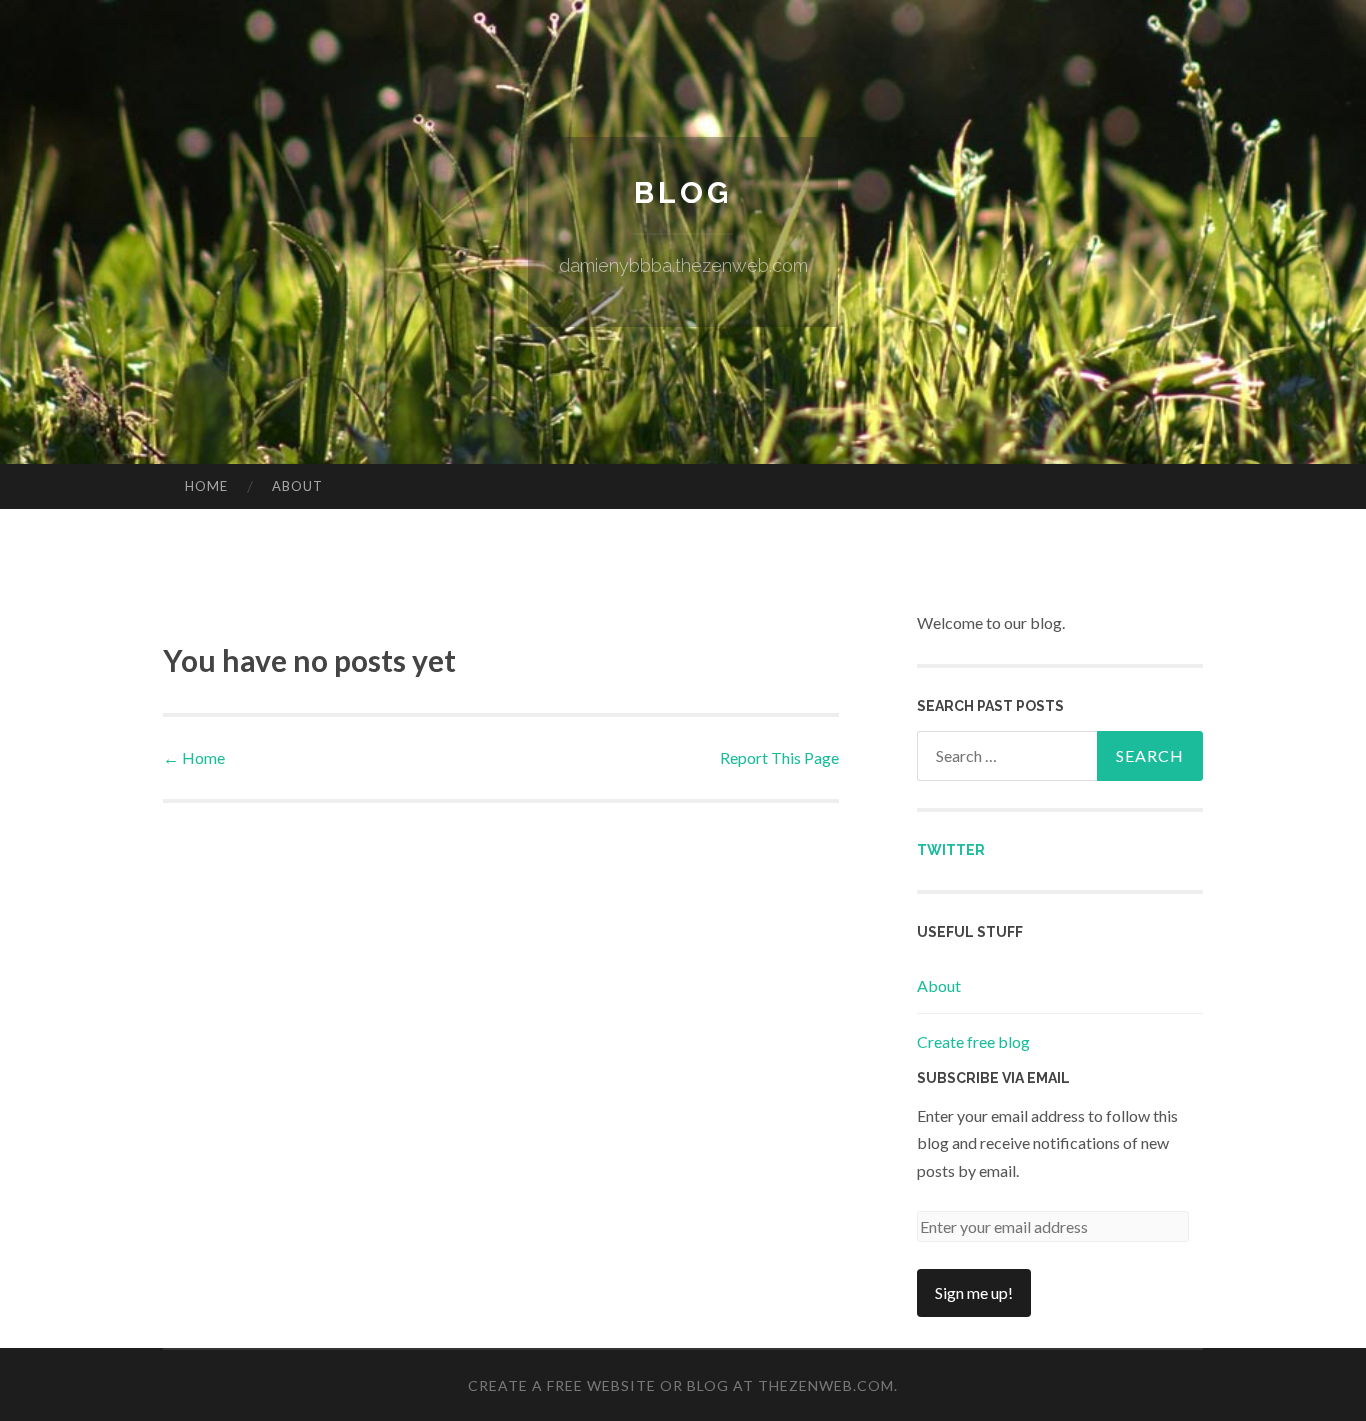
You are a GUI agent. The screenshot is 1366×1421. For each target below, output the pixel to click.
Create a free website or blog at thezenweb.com (681, 1385)
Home (206, 486)
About (297, 486)
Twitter (951, 850)
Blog (683, 192)
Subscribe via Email (993, 1078)
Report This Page (779, 757)
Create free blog (973, 1041)
